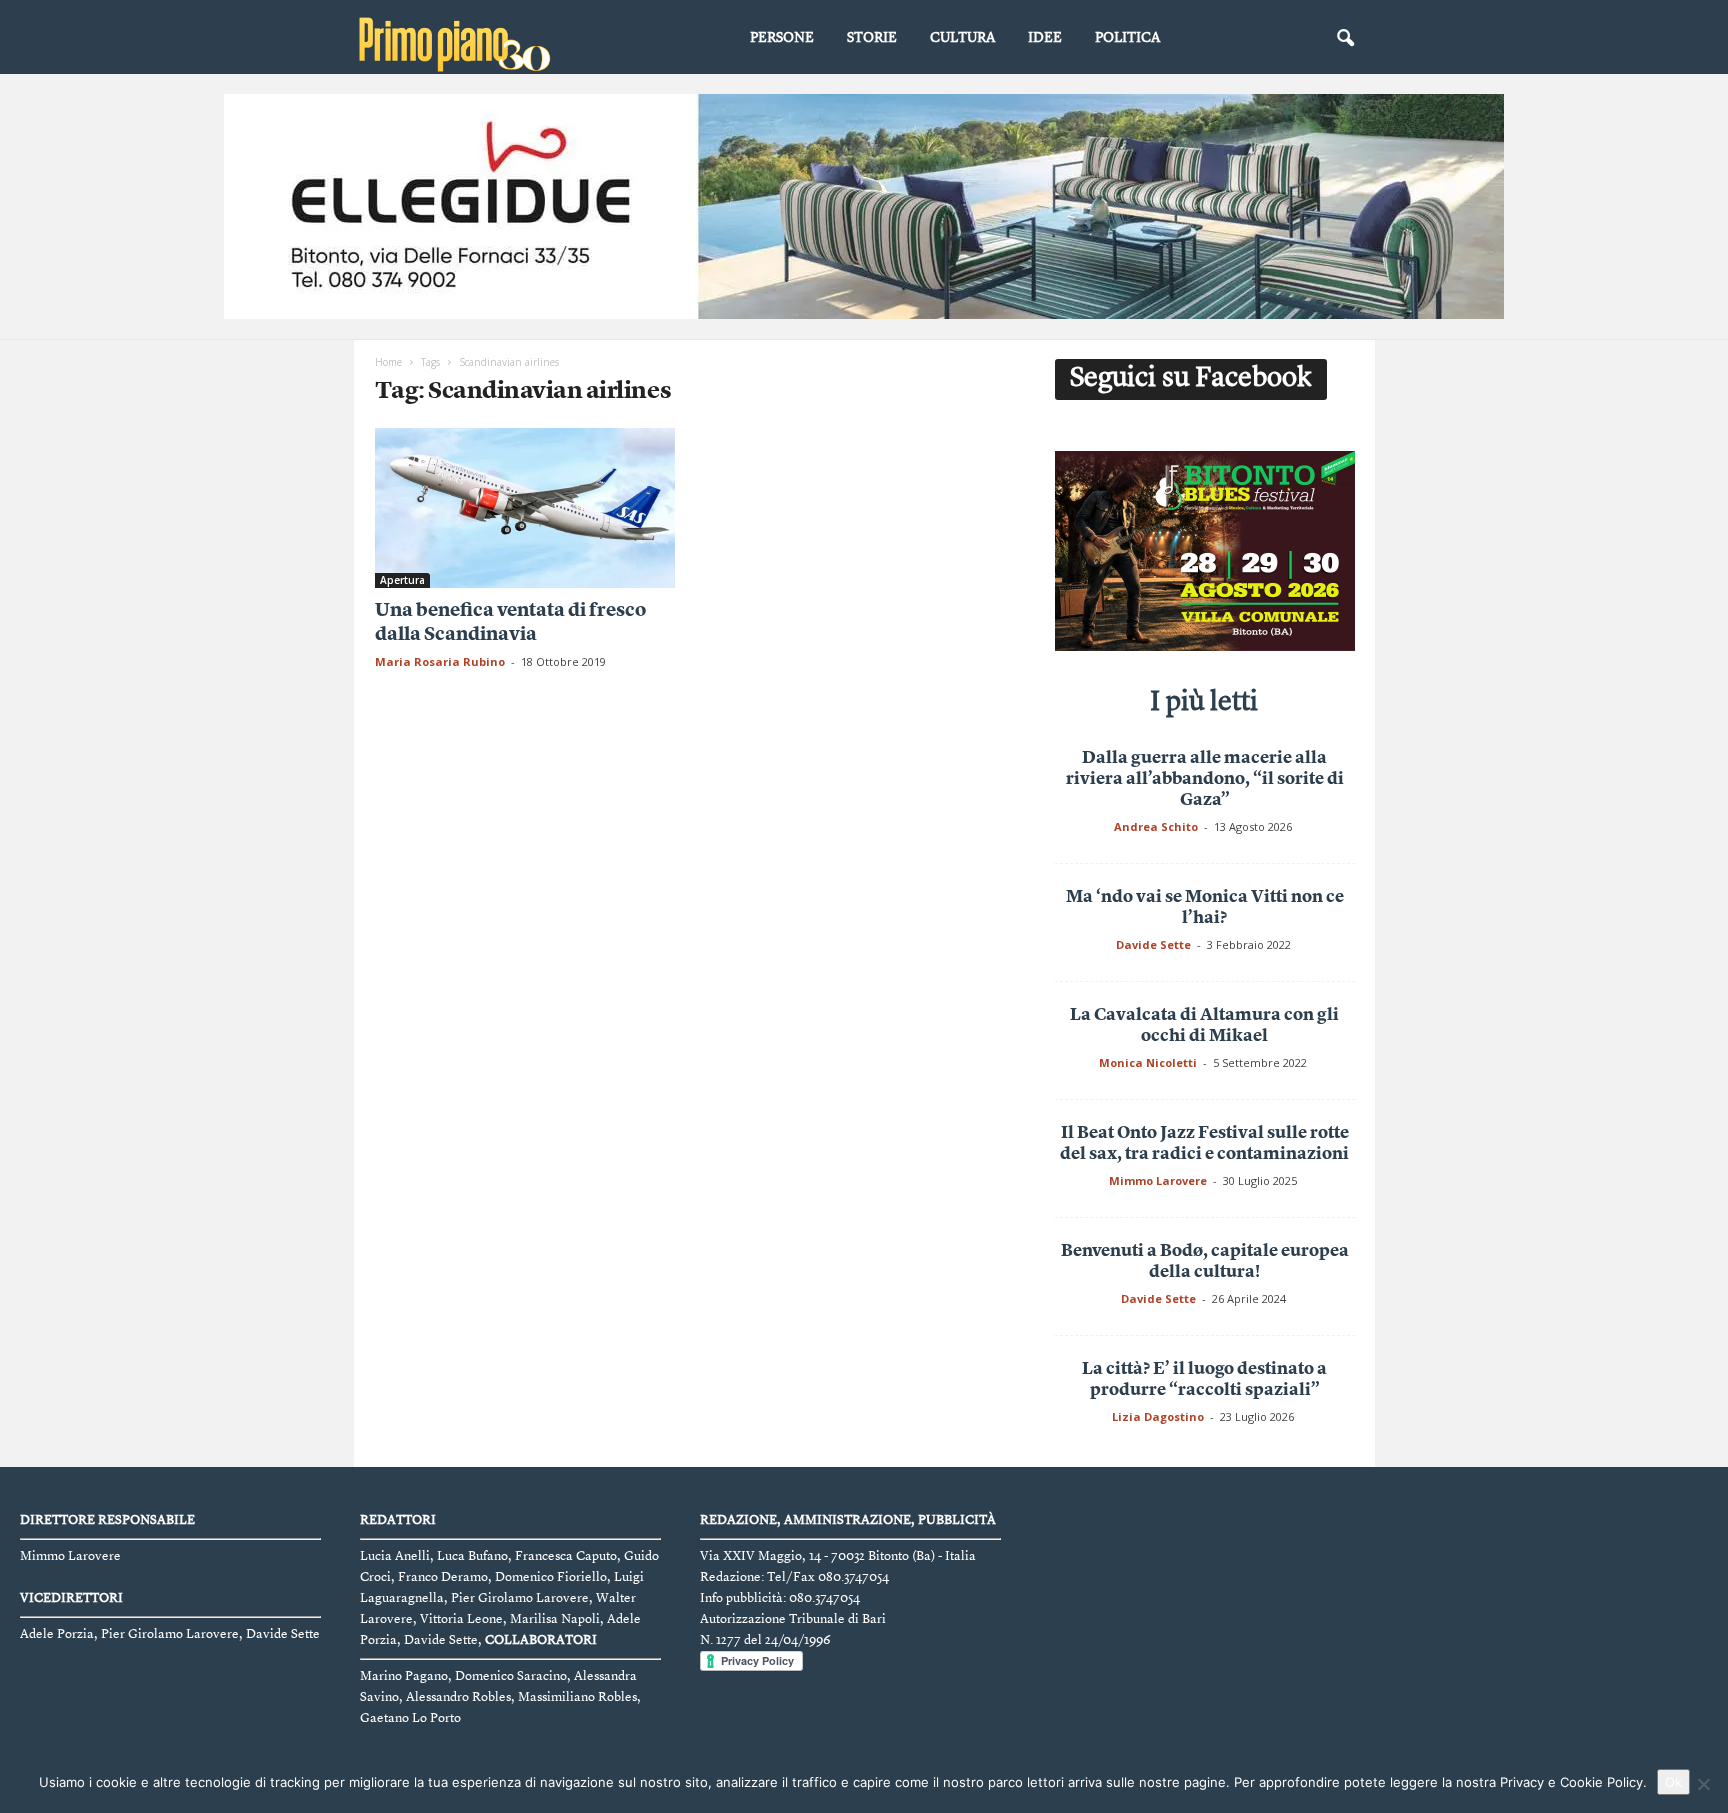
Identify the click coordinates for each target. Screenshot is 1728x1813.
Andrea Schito (1156, 826)
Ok (1673, 1782)
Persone (782, 38)
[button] (1345, 39)
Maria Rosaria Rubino (440, 661)
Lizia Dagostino (1158, 1416)
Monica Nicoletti (1148, 1062)
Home (388, 362)
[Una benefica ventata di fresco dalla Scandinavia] (525, 508)
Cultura (962, 38)
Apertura (402, 580)
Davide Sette (1153, 944)
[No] (1703, 1784)
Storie (872, 38)
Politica (1127, 38)
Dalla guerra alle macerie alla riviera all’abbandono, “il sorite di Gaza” (1205, 779)
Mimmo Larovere (1158, 1180)
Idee (1045, 38)
